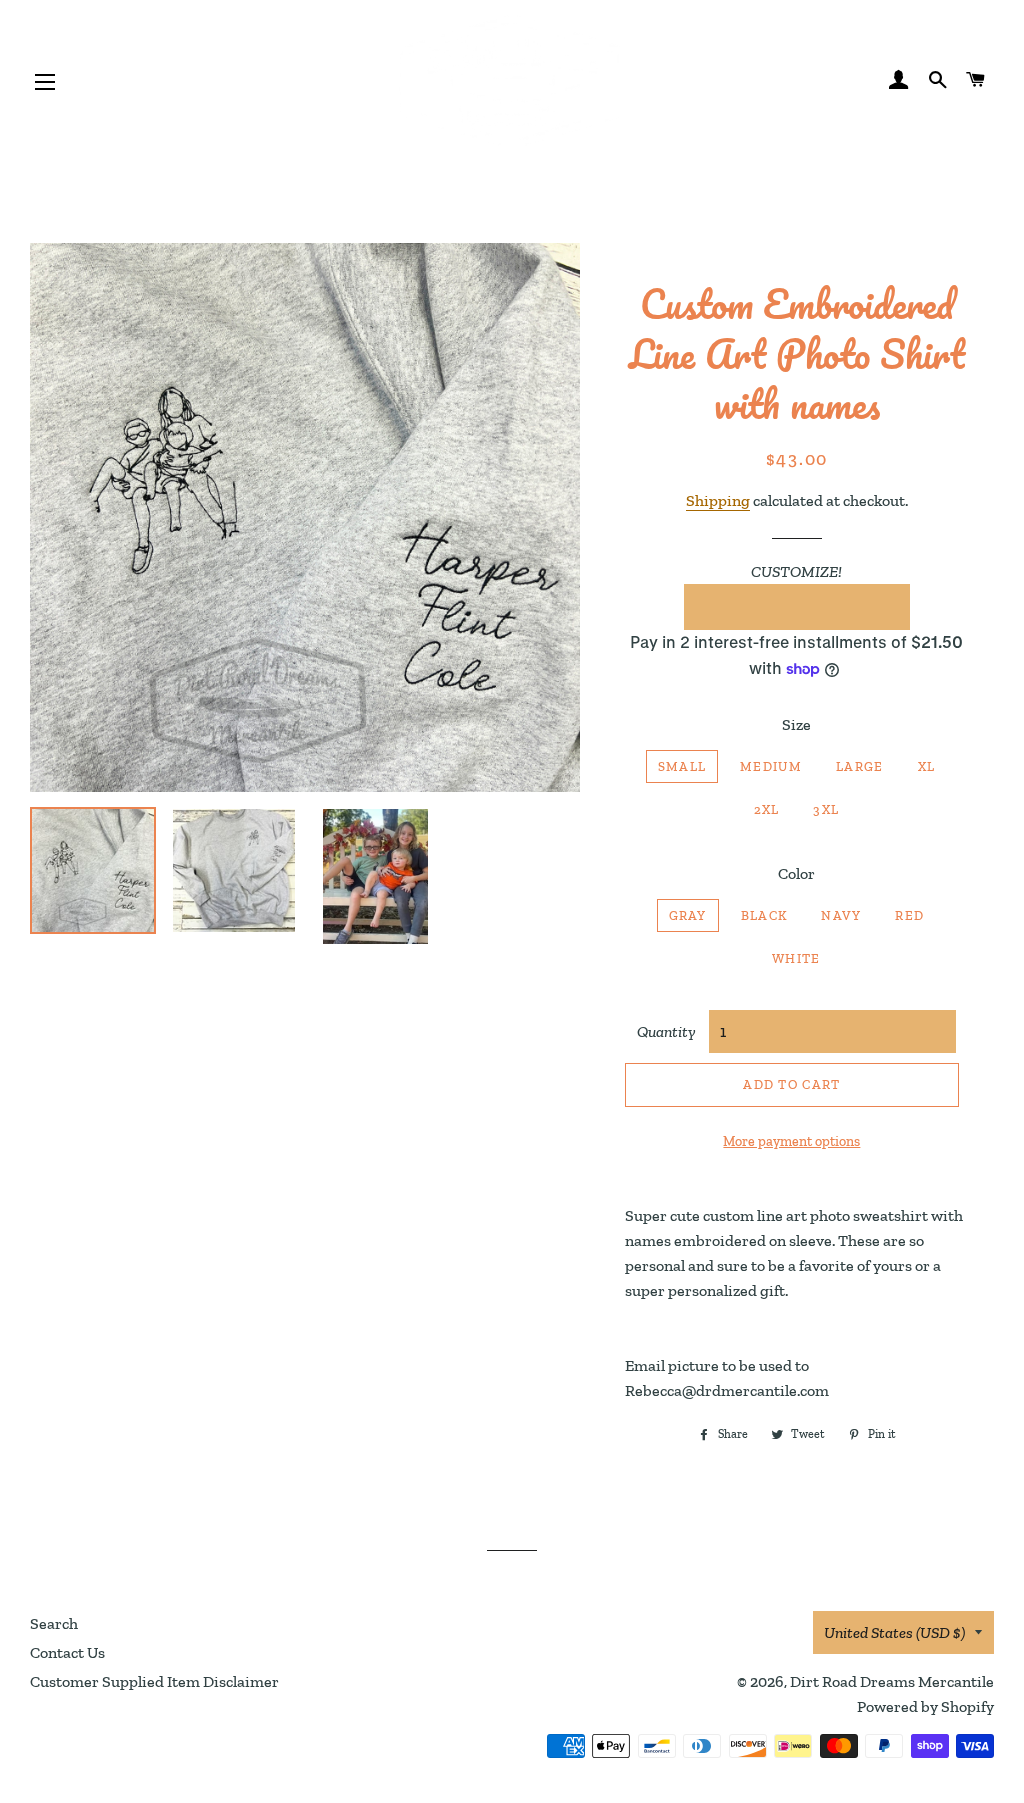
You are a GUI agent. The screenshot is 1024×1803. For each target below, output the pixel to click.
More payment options (791, 1141)
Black (764, 915)
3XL (826, 809)
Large (860, 766)
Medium (771, 766)
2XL (767, 809)
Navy (841, 915)
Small (682, 766)
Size (796, 724)
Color (796, 873)
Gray (688, 915)
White (796, 958)
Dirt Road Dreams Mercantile (892, 1681)
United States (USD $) (894, 1632)
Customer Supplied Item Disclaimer (154, 1681)
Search (54, 1623)
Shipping (718, 500)
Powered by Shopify (925, 1706)
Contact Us (67, 1652)
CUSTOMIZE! (796, 571)
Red (909, 915)
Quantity (666, 1031)
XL (927, 766)
